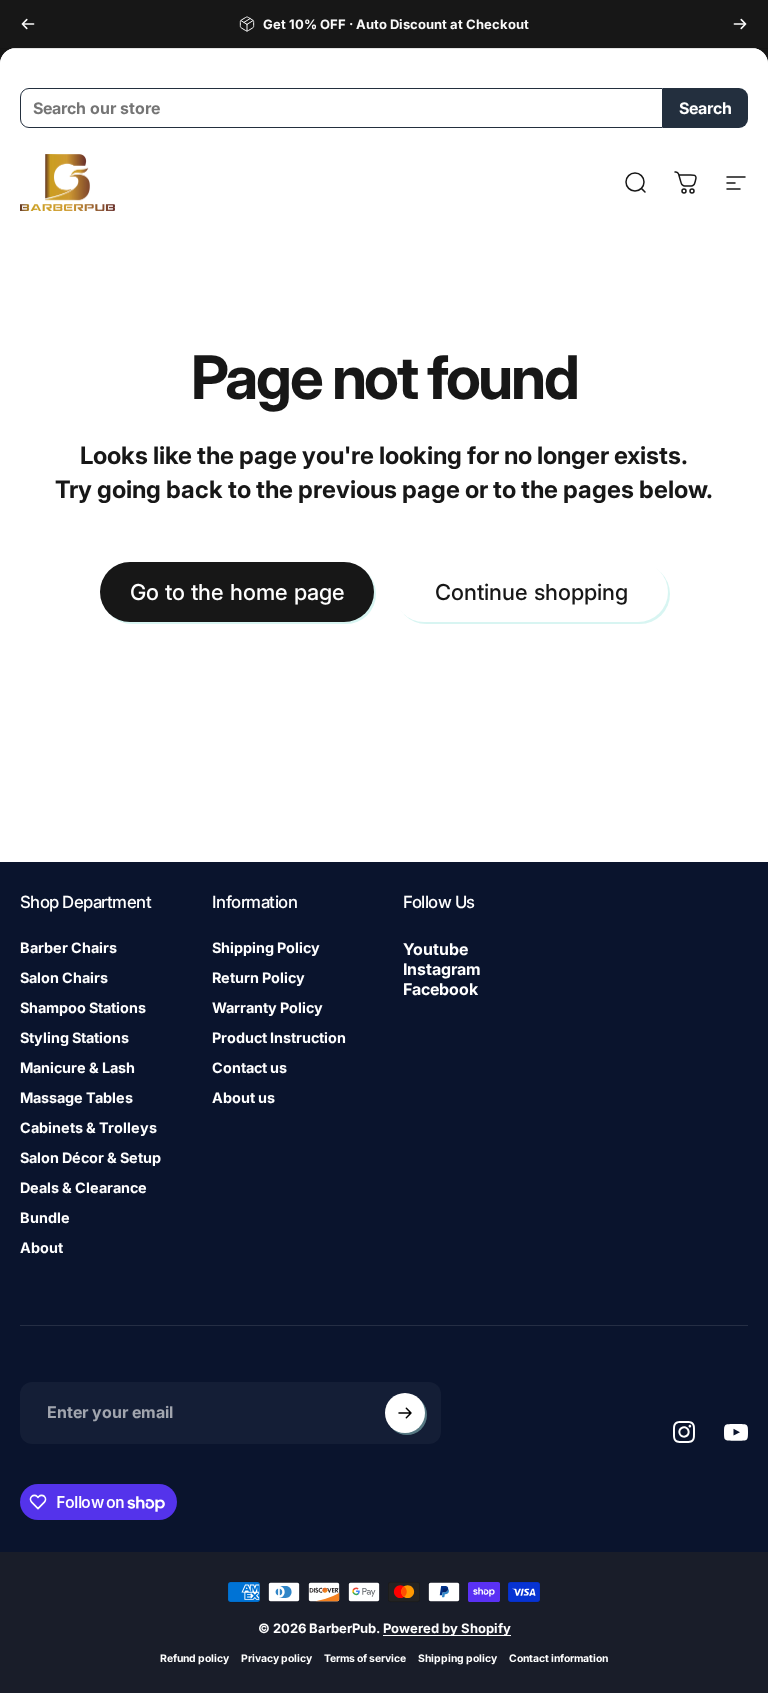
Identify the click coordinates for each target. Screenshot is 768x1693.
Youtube (435, 949)
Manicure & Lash (77, 1067)
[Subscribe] (405, 1413)
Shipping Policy (266, 947)
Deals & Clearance (83, 1187)
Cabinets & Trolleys (88, 1127)
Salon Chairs (64, 977)
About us (243, 1097)
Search (705, 108)
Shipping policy (457, 1658)
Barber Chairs (68, 947)
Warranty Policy (267, 1007)
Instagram (442, 969)
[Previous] (28, 24)
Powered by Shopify (447, 1628)
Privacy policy (276, 1658)
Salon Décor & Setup (90, 1157)
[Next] (740, 24)
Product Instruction (279, 1037)
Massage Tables (76, 1097)
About (41, 1247)
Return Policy (258, 977)
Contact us (249, 1067)
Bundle (45, 1217)
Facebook (440, 989)
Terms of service (365, 1658)
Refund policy (194, 1658)
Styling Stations (74, 1037)
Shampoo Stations (83, 1007)
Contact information (558, 1658)
